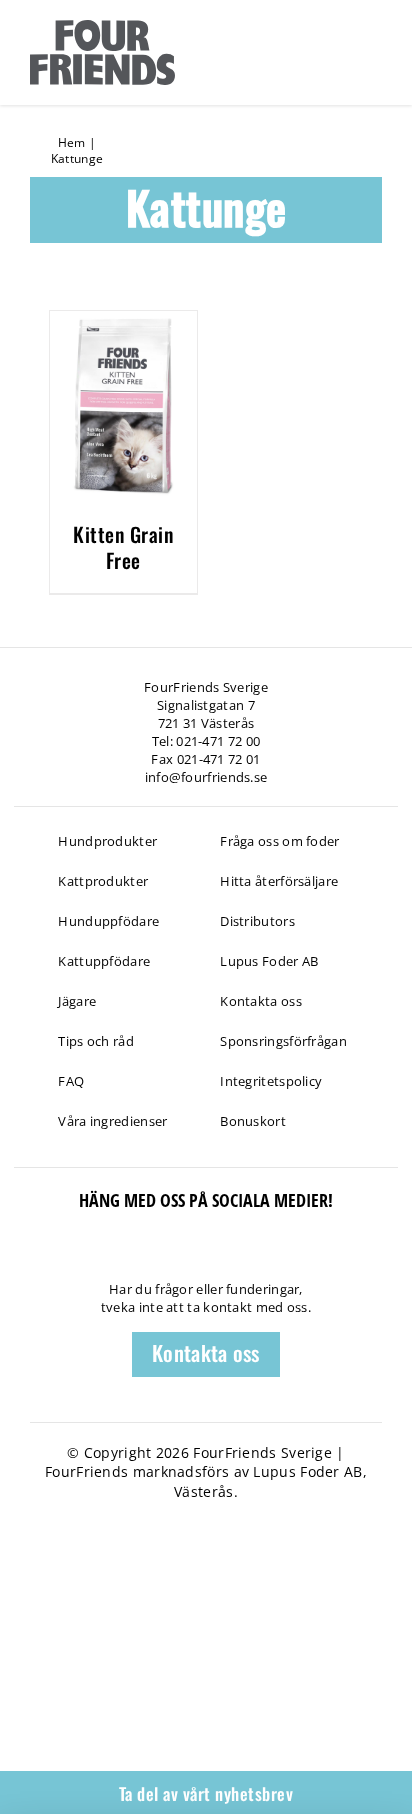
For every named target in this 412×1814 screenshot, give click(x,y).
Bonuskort (253, 1121)
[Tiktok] (58, 1253)
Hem (72, 142)
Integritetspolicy (271, 1081)
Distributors (257, 921)
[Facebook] (23, 1253)
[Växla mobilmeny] (370, 51)
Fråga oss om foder (279, 841)
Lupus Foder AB (269, 961)
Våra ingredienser (112, 1121)
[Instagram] (127, 1253)
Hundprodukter (107, 841)
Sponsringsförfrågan (283, 1041)
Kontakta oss (261, 1001)
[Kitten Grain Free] (123, 322)
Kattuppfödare (104, 961)
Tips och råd (96, 1041)
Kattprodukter (103, 881)
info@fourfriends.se (206, 777)
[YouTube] (92, 1253)
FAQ (71, 1081)
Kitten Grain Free (123, 547)
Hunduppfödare (108, 921)
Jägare (77, 1001)
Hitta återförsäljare (279, 881)
